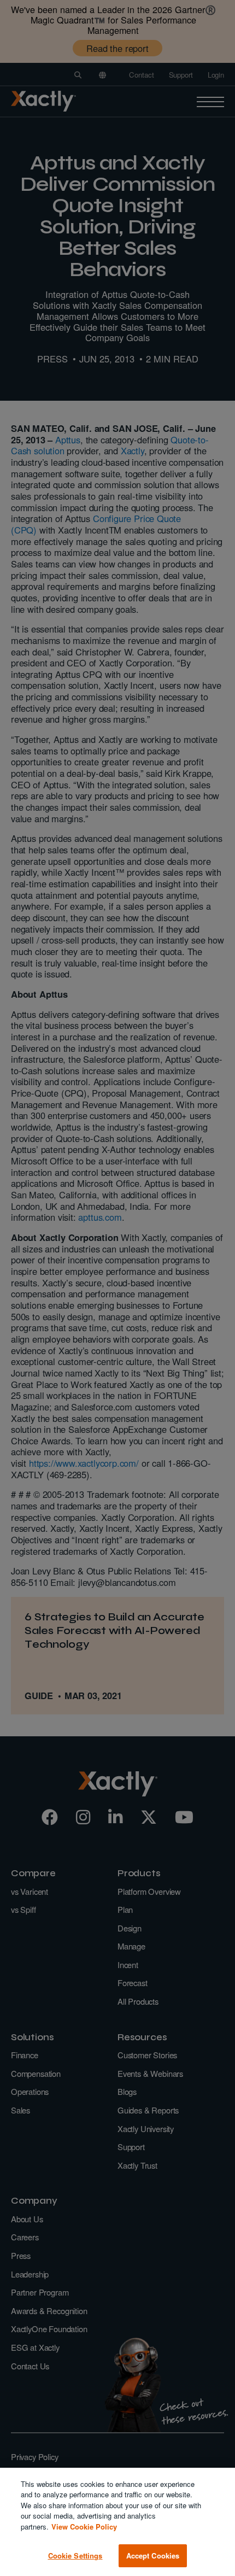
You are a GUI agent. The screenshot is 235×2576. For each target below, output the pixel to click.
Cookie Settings (75, 2555)
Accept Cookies (153, 2555)
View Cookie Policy (84, 2527)
